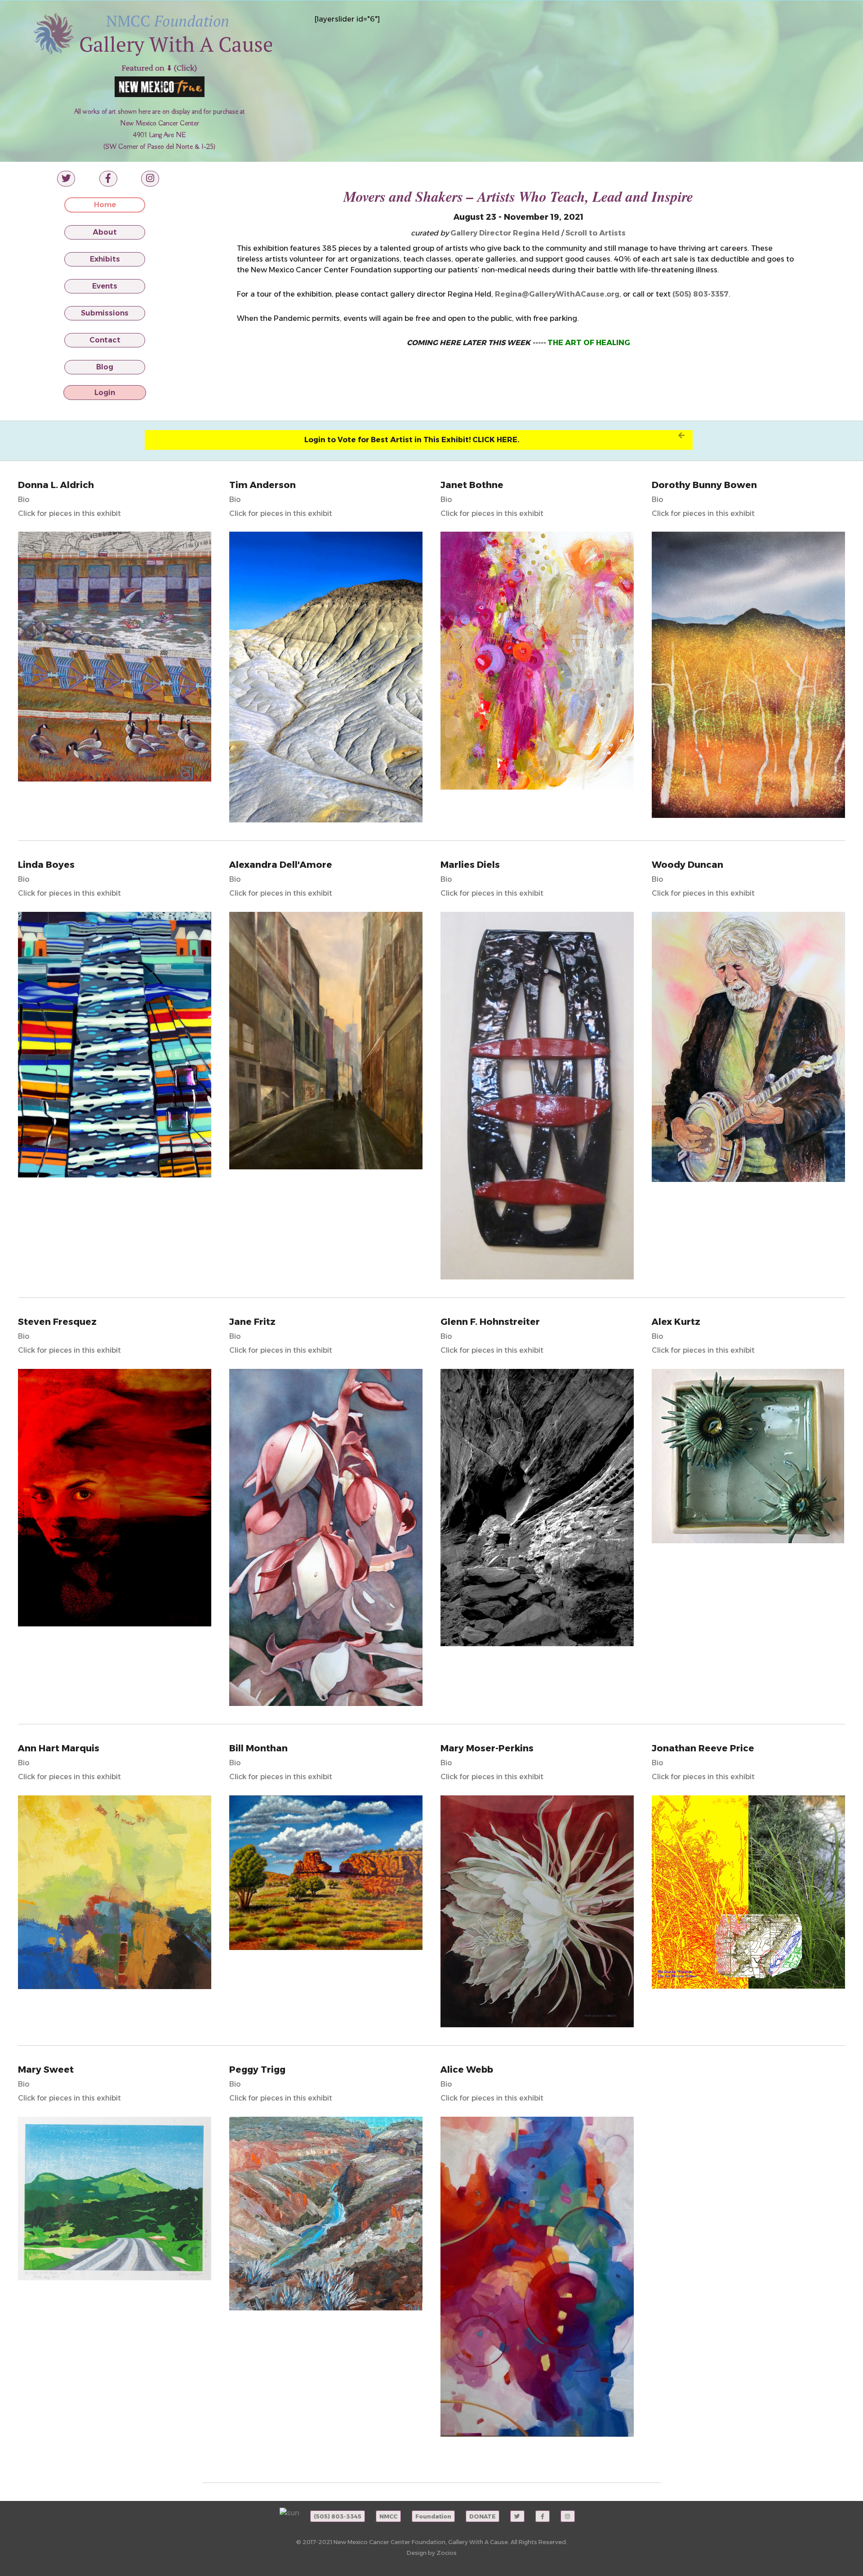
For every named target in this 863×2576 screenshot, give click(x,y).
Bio (24, 500)
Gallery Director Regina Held (505, 233)
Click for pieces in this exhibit (69, 513)
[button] (419, 440)
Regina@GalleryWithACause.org (557, 294)
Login (105, 393)
